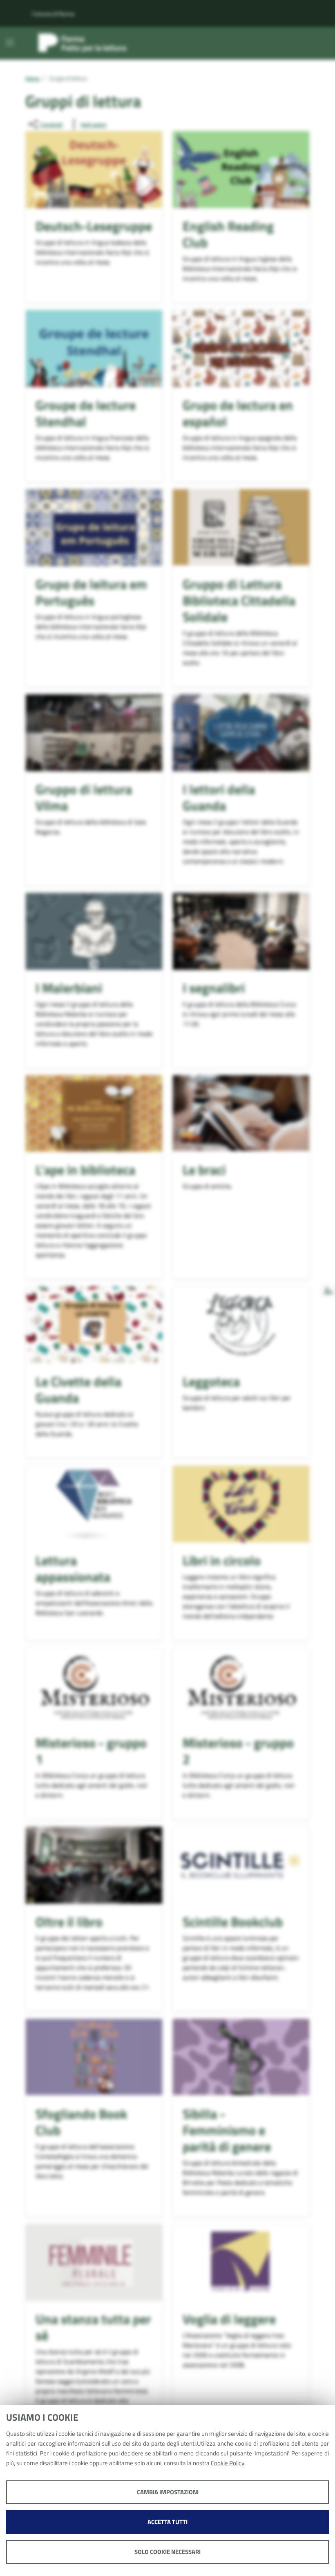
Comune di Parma (53, 14)
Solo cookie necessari (167, 2552)
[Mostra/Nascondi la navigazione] (10, 43)
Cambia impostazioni (168, 2492)
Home (32, 79)
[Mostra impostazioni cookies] (328, 1290)
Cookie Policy (228, 2463)
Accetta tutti (167, 2522)
